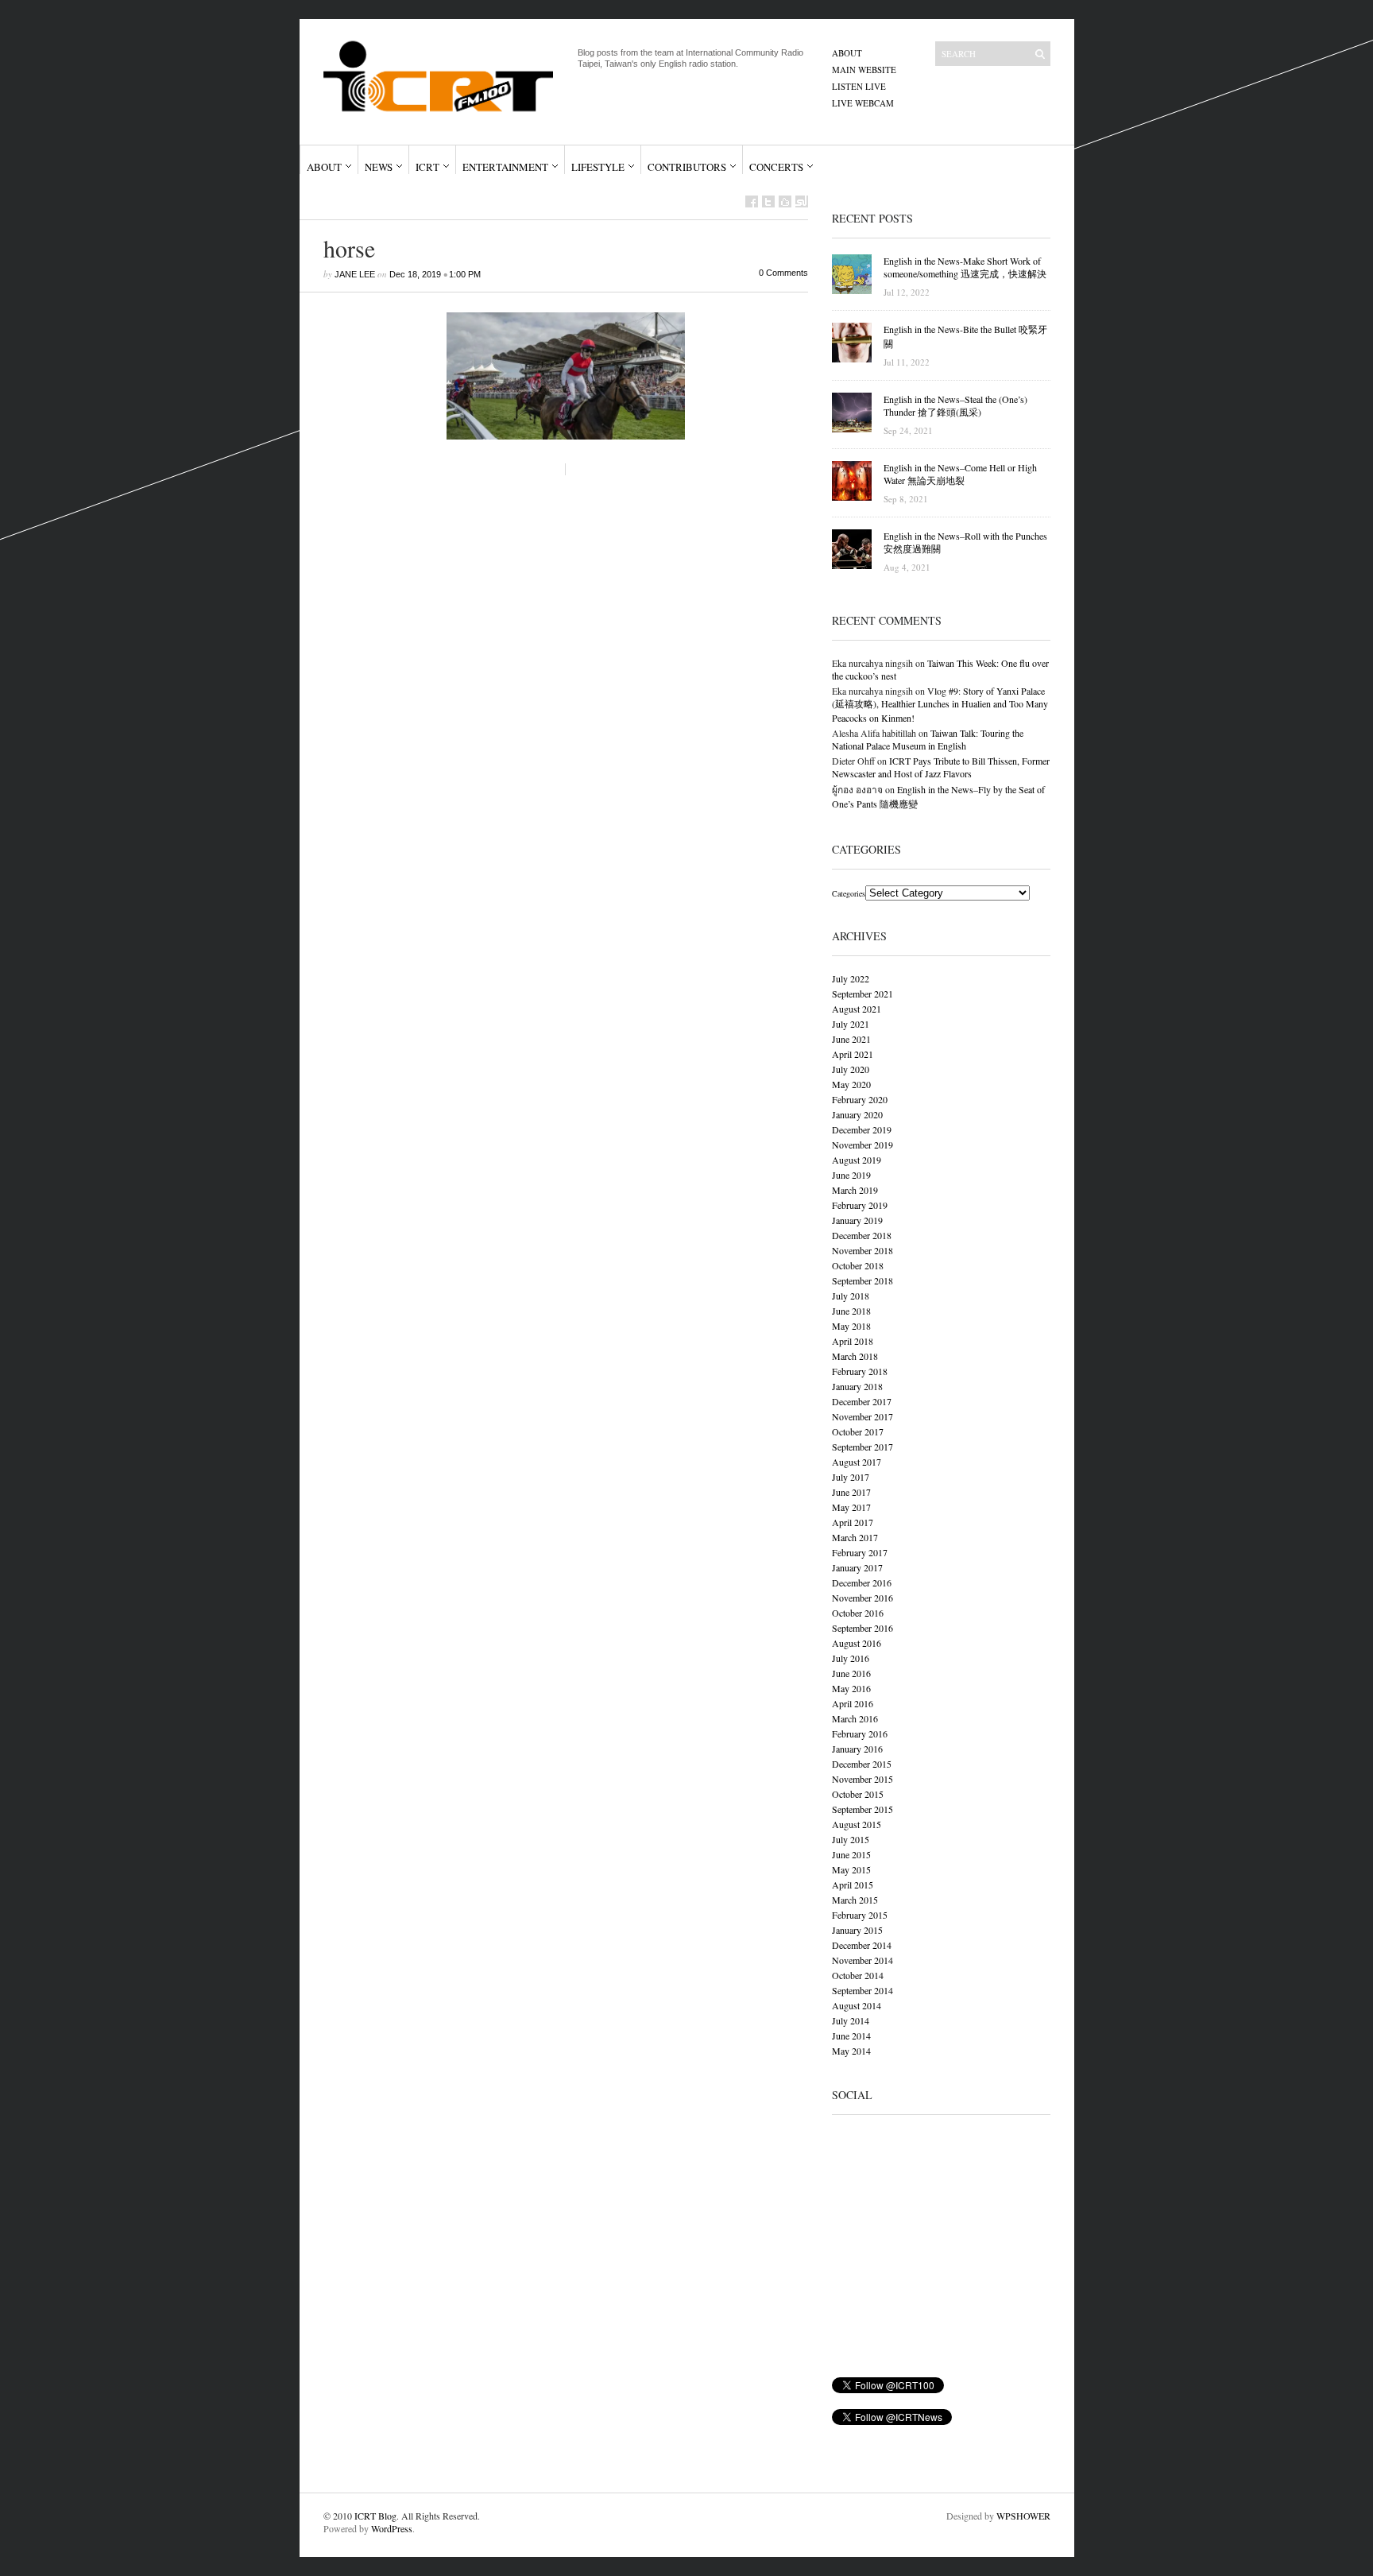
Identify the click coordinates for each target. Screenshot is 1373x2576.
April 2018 (853, 1341)
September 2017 (862, 1447)
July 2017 (851, 1477)
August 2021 (857, 1009)
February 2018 (860, 1371)
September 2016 (862, 1628)
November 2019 (862, 1145)
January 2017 (857, 1567)
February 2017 (860, 1552)
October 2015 (858, 1794)
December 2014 (862, 1945)
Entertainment (505, 167)
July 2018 (851, 1296)
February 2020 (860, 1099)
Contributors (687, 167)
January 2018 (857, 1386)
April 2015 (853, 1885)
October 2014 (858, 1975)
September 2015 (862, 1809)
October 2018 (858, 1265)
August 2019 (857, 1160)
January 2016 (857, 1749)
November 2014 (862, 1960)
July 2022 (851, 978)
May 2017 (851, 1507)
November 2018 (862, 1250)
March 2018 (855, 1356)
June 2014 (851, 2036)
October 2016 (858, 1613)
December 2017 (862, 1401)
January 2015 (857, 1930)
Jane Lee (355, 274)
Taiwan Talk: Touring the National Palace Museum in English (928, 739)
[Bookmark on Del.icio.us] (785, 201)
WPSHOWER (1023, 2516)
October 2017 (858, 1431)
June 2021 (851, 1039)
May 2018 (851, 1326)
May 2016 (851, 1688)
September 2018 (862, 1280)
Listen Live (859, 86)
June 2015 (851, 1854)
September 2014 (862, 1990)
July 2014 (851, 2020)
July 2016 (851, 1658)
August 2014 (857, 2005)
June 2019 (851, 1175)
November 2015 (862, 1779)
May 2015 (851, 1869)
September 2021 (862, 994)
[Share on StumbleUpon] (802, 201)
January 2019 (857, 1220)
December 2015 (862, 1764)
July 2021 (851, 1024)
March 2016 (855, 1718)
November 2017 (862, 1416)
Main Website (864, 70)
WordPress (392, 2528)
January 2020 (857, 1114)
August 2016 (857, 1643)
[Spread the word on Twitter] (768, 201)
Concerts (776, 167)
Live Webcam (863, 103)
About (847, 53)
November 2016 (862, 1598)
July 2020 (851, 1069)
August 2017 (857, 1462)
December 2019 (862, 1129)
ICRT (427, 167)
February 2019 (860, 1205)
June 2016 (851, 1673)
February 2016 (860, 1733)
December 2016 (862, 1582)
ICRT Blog (375, 2516)
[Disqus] (554, 714)
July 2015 (851, 1839)
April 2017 (853, 1522)
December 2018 (862, 1235)
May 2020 (851, 1084)
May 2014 (851, 2051)
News (379, 167)
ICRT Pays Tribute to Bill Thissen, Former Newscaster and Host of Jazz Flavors (941, 767)
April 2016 (853, 1703)
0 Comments (783, 273)
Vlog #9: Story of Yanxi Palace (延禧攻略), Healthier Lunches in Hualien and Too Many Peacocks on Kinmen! (940, 704)
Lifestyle (598, 167)
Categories (849, 893)
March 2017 (855, 1537)
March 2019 (855, 1190)
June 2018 (851, 1311)
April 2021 (853, 1054)
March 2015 (855, 1900)
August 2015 (857, 1824)
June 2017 (851, 1492)
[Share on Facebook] (752, 201)
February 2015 (860, 1915)
